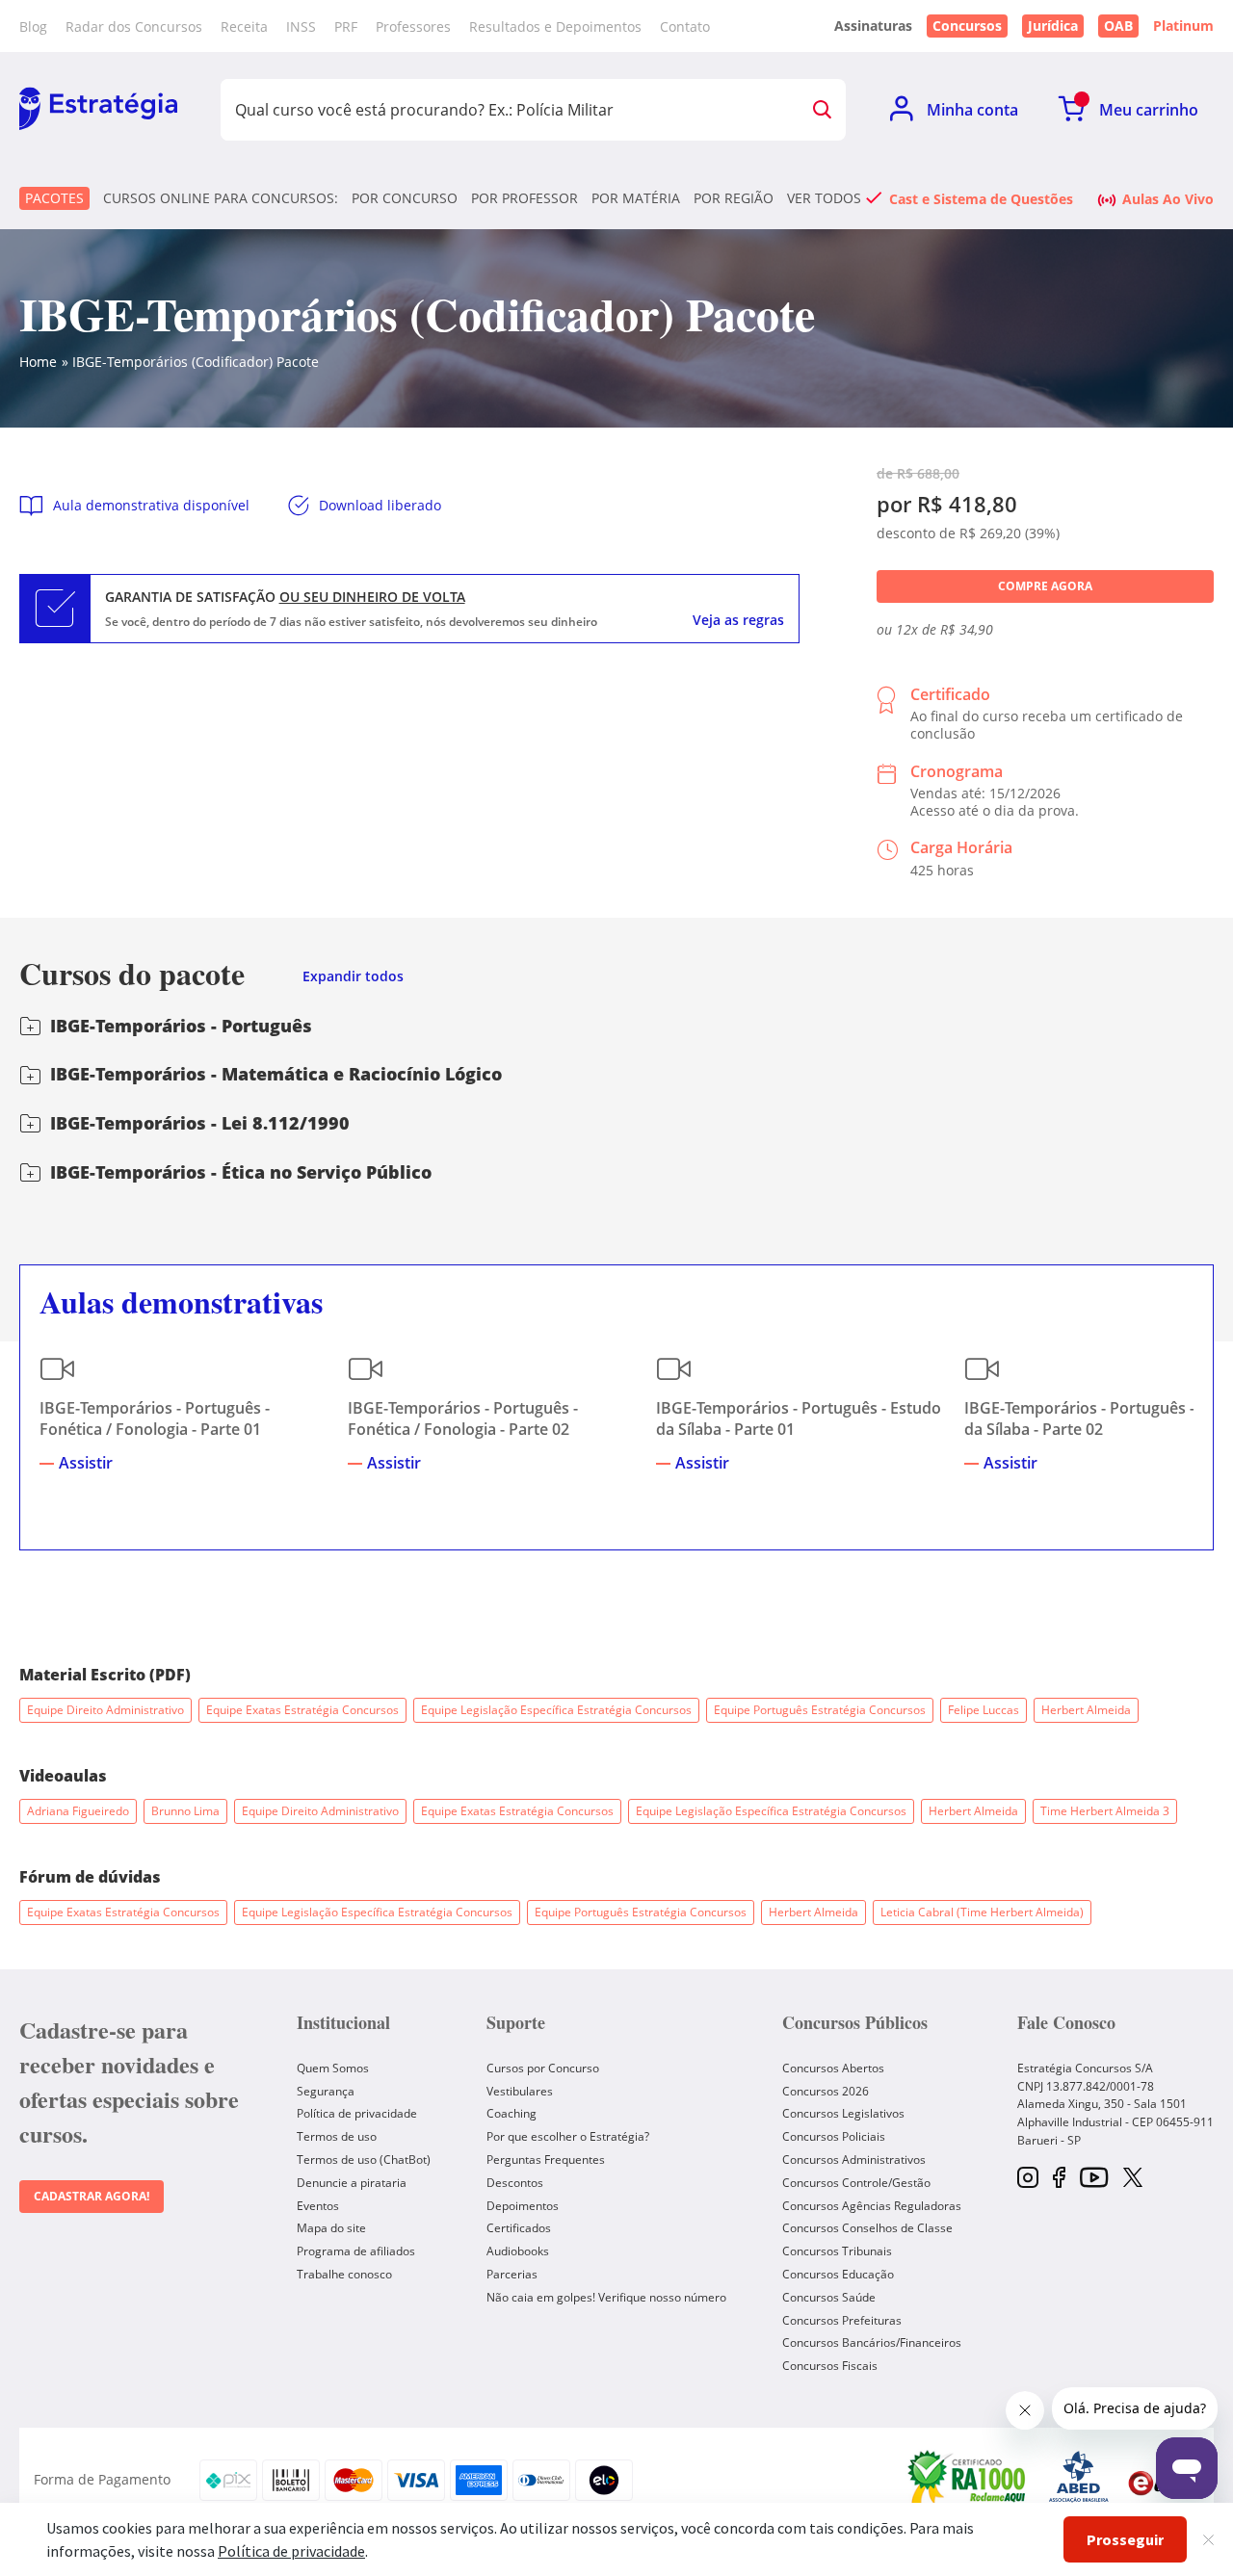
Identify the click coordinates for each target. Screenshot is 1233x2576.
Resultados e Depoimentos (555, 26)
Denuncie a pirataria (352, 2183)
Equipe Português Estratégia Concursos (820, 1710)
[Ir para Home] (98, 110)
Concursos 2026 (826, 2091)
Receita (244, 26)
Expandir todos (353, 977)
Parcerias (512, 2274)
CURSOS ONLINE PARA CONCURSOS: (221, 198)
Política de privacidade (357, 2113)
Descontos (515, 2183)
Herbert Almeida (1086, 1710)
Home (38, 362)
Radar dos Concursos (134, 26)
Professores (413, 26)
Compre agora (1045, 586)
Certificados (519, 2228)
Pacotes (54, 198)
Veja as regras (738, 620)
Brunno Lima (185, 1811)
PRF (346, 26)
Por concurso (405, 198)
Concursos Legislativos (843, 2113)
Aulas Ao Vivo (1168, 198)
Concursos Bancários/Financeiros (872, 2342)
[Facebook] (1059, 2179)
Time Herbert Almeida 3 (1105, 1811)
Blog (33, 26)
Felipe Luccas (984, 1710)
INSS (301, 26)
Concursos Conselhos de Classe (867, 2228)
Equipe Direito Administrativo (105, 1710)
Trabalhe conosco (344, 2274)
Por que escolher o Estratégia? (568, 2136)
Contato (685, 26)
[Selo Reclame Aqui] (968, 2480)
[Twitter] (1133, 2179)
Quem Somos (333, 2068)
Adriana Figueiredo (78, 1811)
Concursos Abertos (833, 2068)
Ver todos (824, 198)
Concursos (967, 26)
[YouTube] (1094, 2179)
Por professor (525, 198)
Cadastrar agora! (92, 2196)
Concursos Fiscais (830, 2366)
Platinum (1183, 26)
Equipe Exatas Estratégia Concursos (302, 1710)
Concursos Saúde (829, 2297)
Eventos (318, 2206)
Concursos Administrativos (854, 2160)
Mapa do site (331, 2228)
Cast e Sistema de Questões (981, 198)
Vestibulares (520, 2091)
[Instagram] (1028, 2179)
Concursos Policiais (834, 2136)
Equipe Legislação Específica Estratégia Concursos (556, 1710)
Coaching (512, 2113)
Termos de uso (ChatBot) (364, 2160)
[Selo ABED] (1079, 2480)
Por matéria (636, 198)
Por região (734, 198)
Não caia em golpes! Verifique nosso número (606, 2297)
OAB (1118, 26)
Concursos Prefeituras (842, 2320)
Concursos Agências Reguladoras (872, 2206)
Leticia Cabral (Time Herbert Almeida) (982, 1912)
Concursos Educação (838, 2274)
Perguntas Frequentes (546, 2160)
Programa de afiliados (356, 2251)
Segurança (326, 2091)
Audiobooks (518, 2251)
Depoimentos (523, 2206)
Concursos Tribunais (837, 2251)
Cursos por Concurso (543, 2068)
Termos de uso (337, 2136)
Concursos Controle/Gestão (856, 2183)
